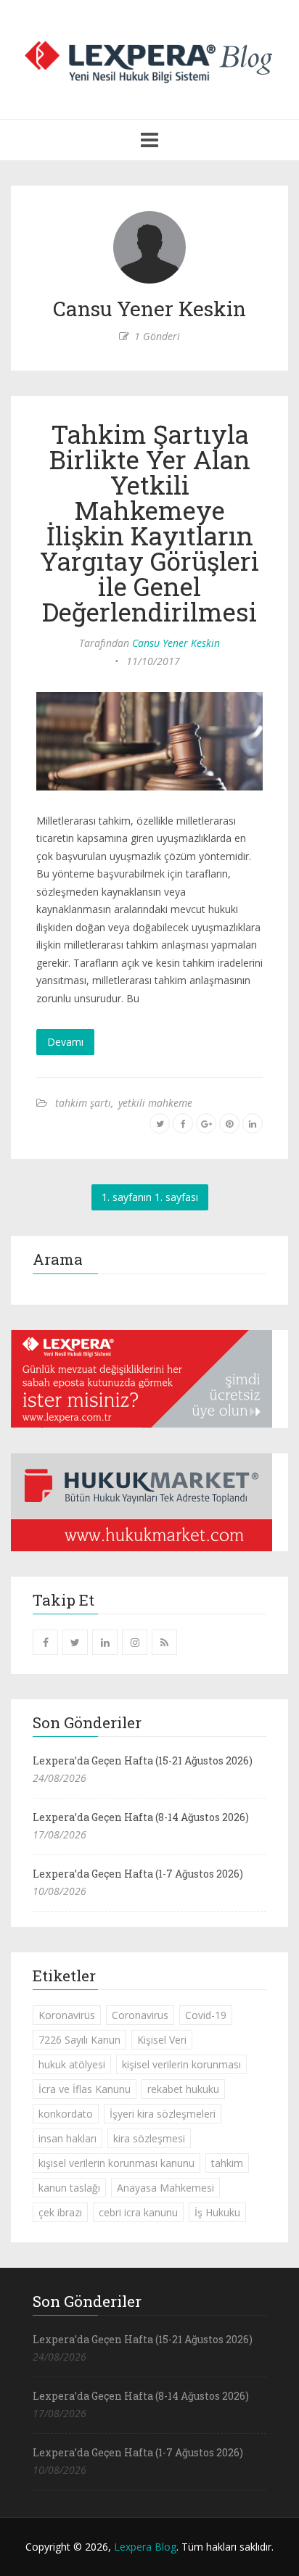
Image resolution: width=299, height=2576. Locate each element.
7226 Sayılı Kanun (79, 2040)
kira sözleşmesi (149, 2138)
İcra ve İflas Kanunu (85, 2089)
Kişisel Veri (162, 2040)
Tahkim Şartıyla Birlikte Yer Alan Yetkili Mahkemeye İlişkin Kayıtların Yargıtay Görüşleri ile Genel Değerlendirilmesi (149, 523)
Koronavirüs (67, 2015)
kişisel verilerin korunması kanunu (116, 2163)
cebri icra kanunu (138, 2212)
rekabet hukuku (183, 2089)
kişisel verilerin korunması (181, 2064)
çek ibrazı (60, 2212)
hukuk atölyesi (72, 2064)
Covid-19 (206, 2015)
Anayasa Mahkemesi (165, 2188)
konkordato (66, 2114)
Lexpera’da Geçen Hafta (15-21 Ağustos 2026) (143, 1760)
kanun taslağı (69, 2188)
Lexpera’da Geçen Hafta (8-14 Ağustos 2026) (141, 1817)
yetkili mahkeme (155, 1103)
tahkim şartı (83, 1103)
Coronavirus (140, 2015)
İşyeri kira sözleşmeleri (163, 2114)
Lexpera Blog (145, 2547)
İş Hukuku (217, 2212)
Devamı (65, 1042)
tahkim (227, 2163)
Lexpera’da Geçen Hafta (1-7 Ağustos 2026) (138, 1874)
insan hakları (67, 2138)
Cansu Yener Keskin (176, 643)
